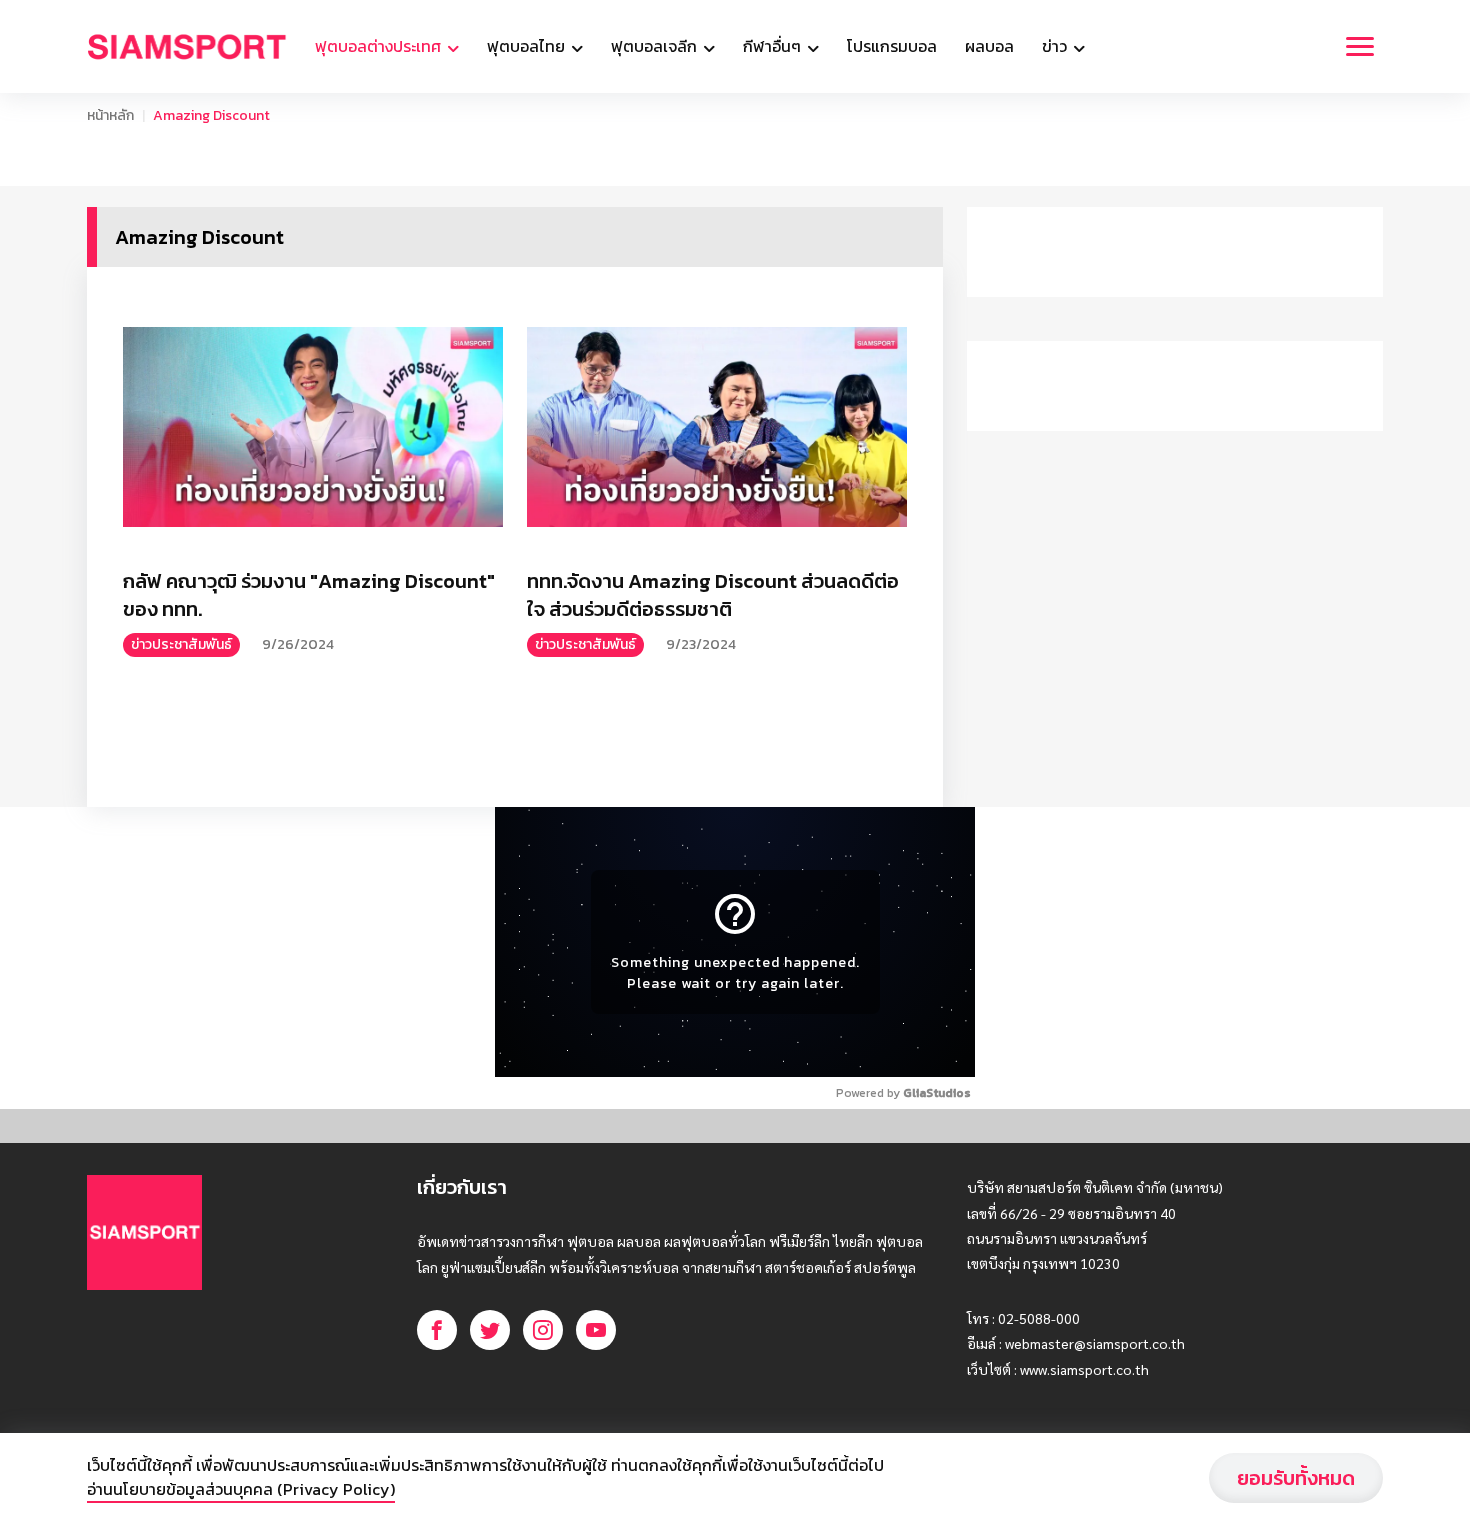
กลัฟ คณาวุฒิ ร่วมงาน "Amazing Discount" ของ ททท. (309, 595)
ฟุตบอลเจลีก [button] (656, 46)
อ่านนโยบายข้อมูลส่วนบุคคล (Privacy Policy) (241, 1489)
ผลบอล (989, 46)
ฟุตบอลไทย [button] (528, 46)
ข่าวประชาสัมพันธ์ (181, 644)
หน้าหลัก (110, 115)
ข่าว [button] (1056, 46)
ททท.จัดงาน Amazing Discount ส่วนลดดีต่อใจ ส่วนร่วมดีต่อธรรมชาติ (713, 595)
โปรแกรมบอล (892, 46)
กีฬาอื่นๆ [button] (774, 46)
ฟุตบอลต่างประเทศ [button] (380, 46)
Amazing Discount (211, 115)
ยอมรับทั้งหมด (1296, 1478)
